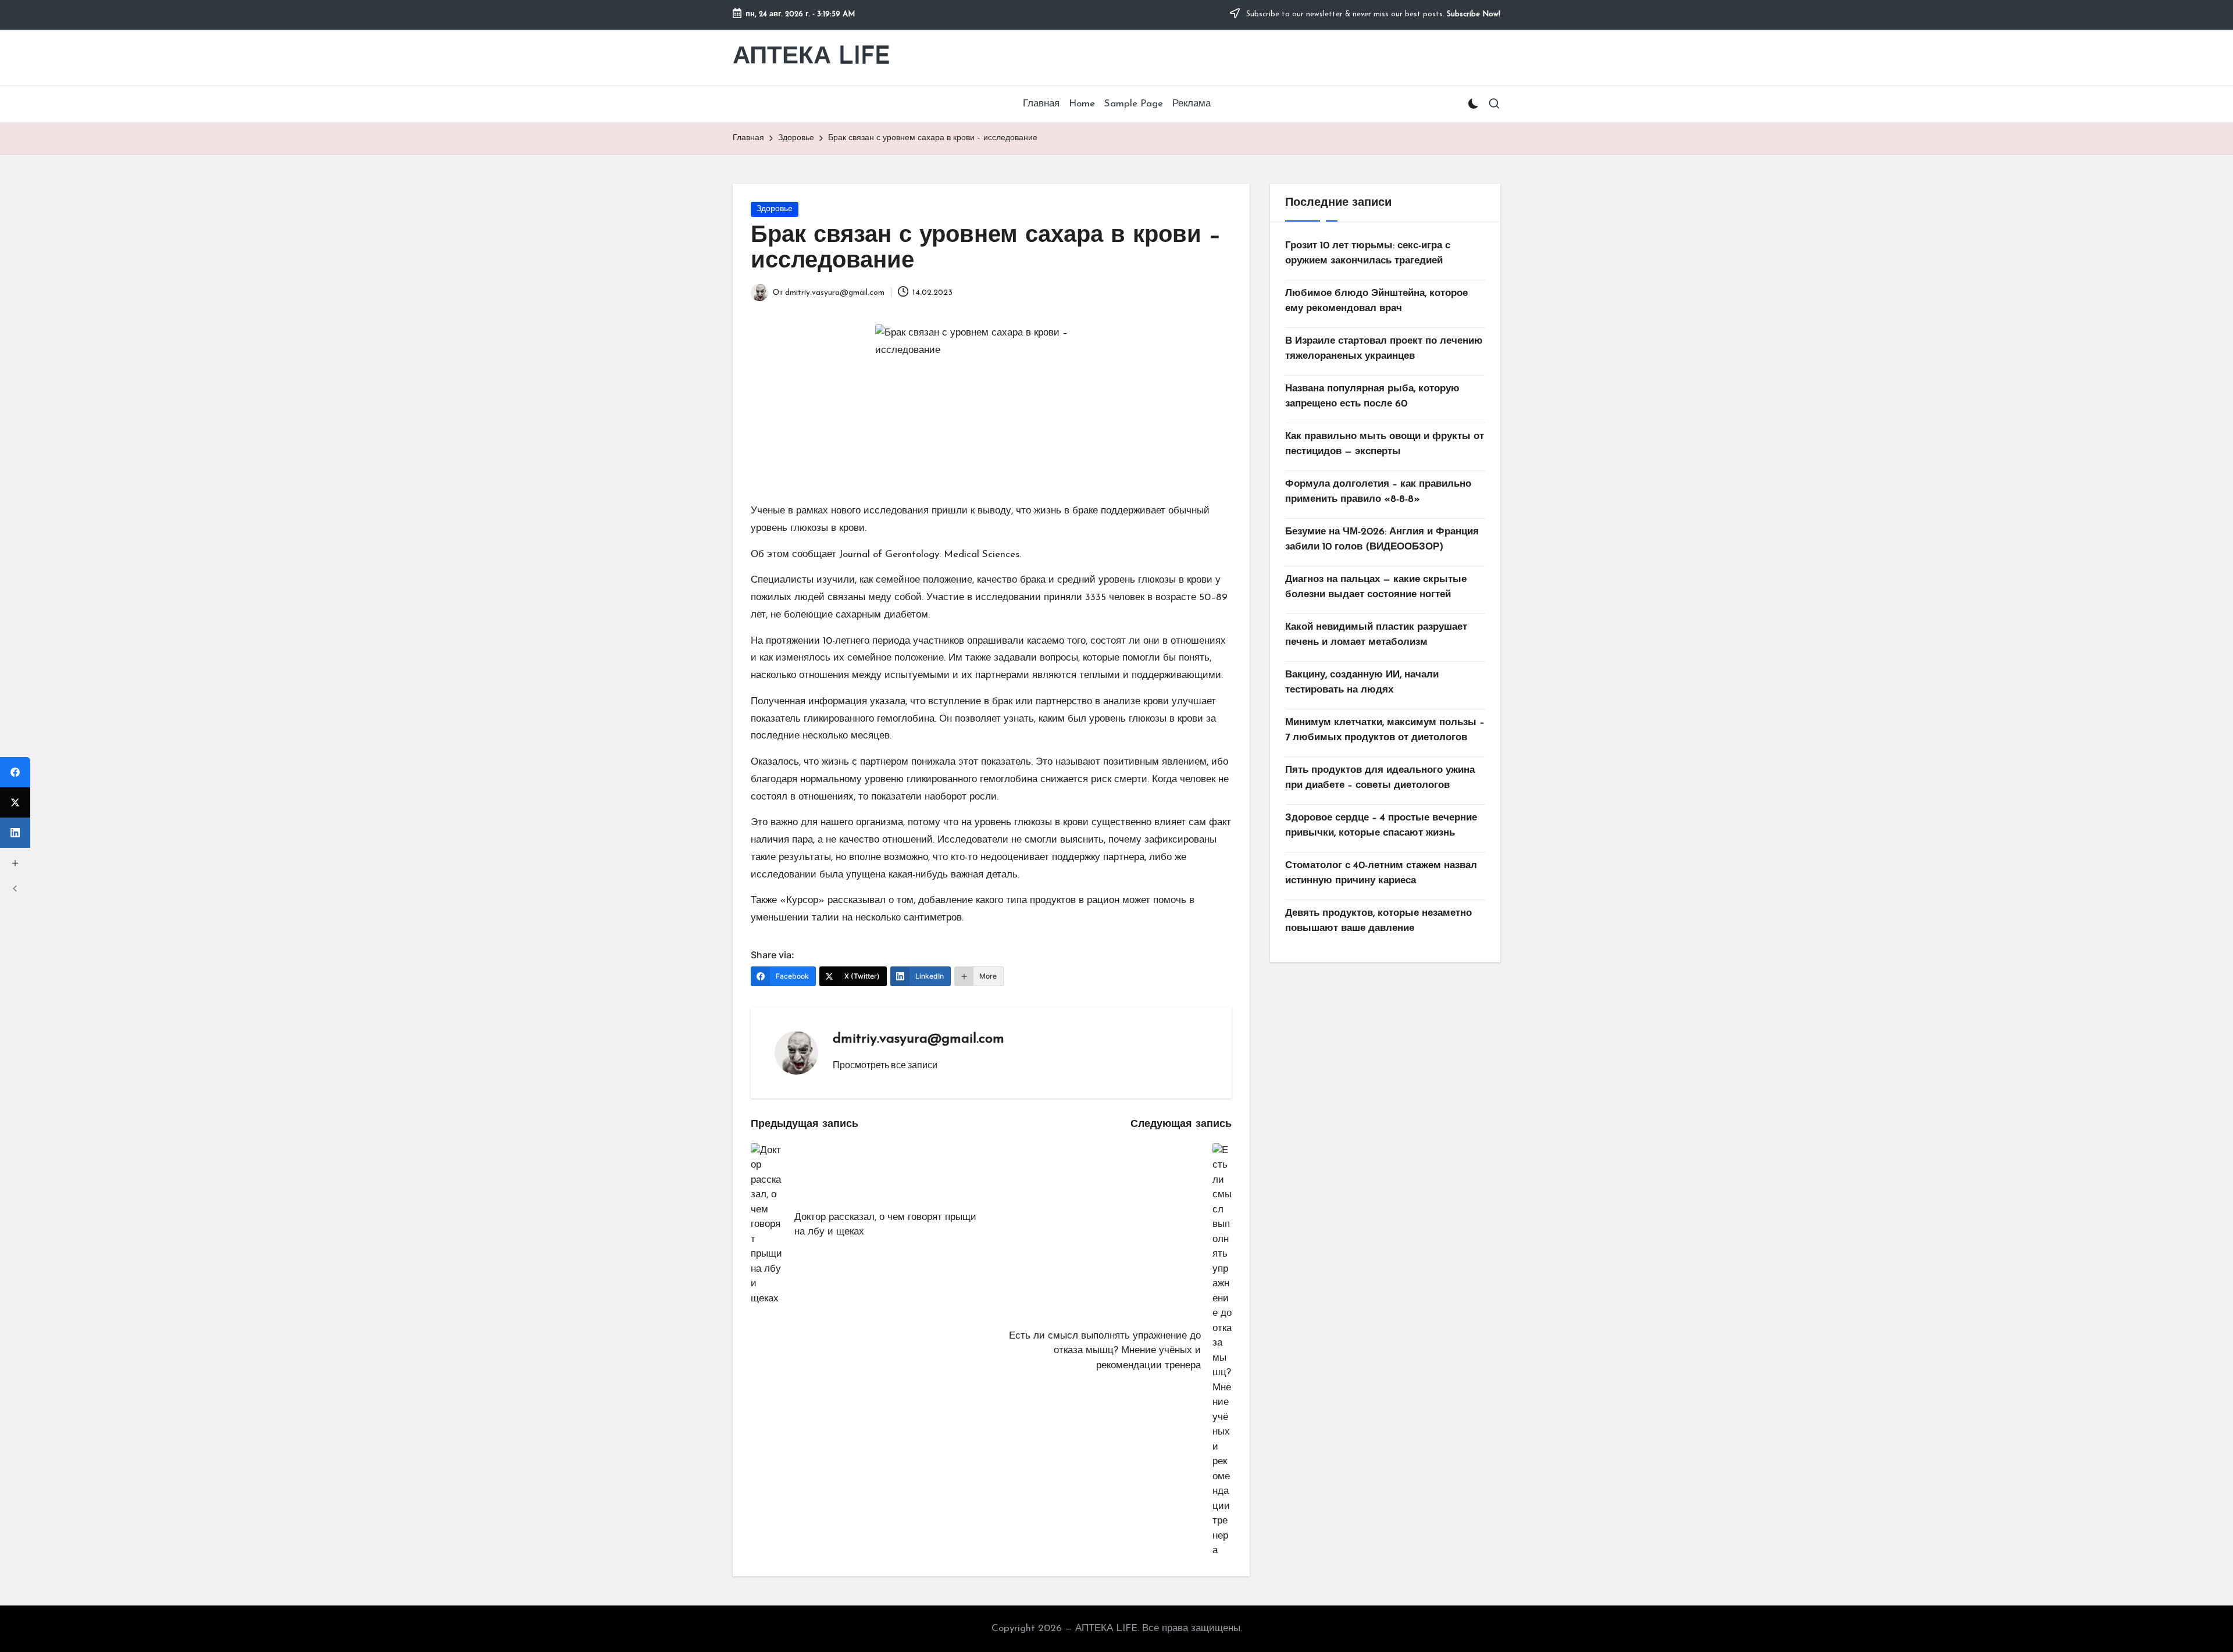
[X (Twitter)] (15, 802)
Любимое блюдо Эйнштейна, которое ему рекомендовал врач (1376, 301)
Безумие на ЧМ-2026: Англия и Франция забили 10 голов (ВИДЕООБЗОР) (1382, 539)
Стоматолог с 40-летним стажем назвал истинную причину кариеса (1381, 873)
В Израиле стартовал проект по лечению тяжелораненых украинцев (1384, 349)
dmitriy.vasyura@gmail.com (918, 1039)
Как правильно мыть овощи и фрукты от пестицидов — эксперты (1385, 444)
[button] (885, 1065)
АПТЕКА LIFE (811, 57)
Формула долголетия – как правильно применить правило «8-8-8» (1378, 492)
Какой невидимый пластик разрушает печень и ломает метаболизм (1376, 635)
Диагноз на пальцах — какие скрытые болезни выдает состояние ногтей (1376, 587)
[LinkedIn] (15, 833)
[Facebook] (15, 772)
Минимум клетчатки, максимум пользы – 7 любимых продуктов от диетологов (1385, 730)
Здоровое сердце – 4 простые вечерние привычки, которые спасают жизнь (1381, 825)
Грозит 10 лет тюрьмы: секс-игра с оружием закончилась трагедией (1368, 253)
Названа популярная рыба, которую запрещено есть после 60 (1372, 396)
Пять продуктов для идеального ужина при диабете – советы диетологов (1380, 778)
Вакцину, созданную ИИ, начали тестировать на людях (1362, 682)
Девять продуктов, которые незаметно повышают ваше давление (1378, 921)
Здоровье (775, 209)
